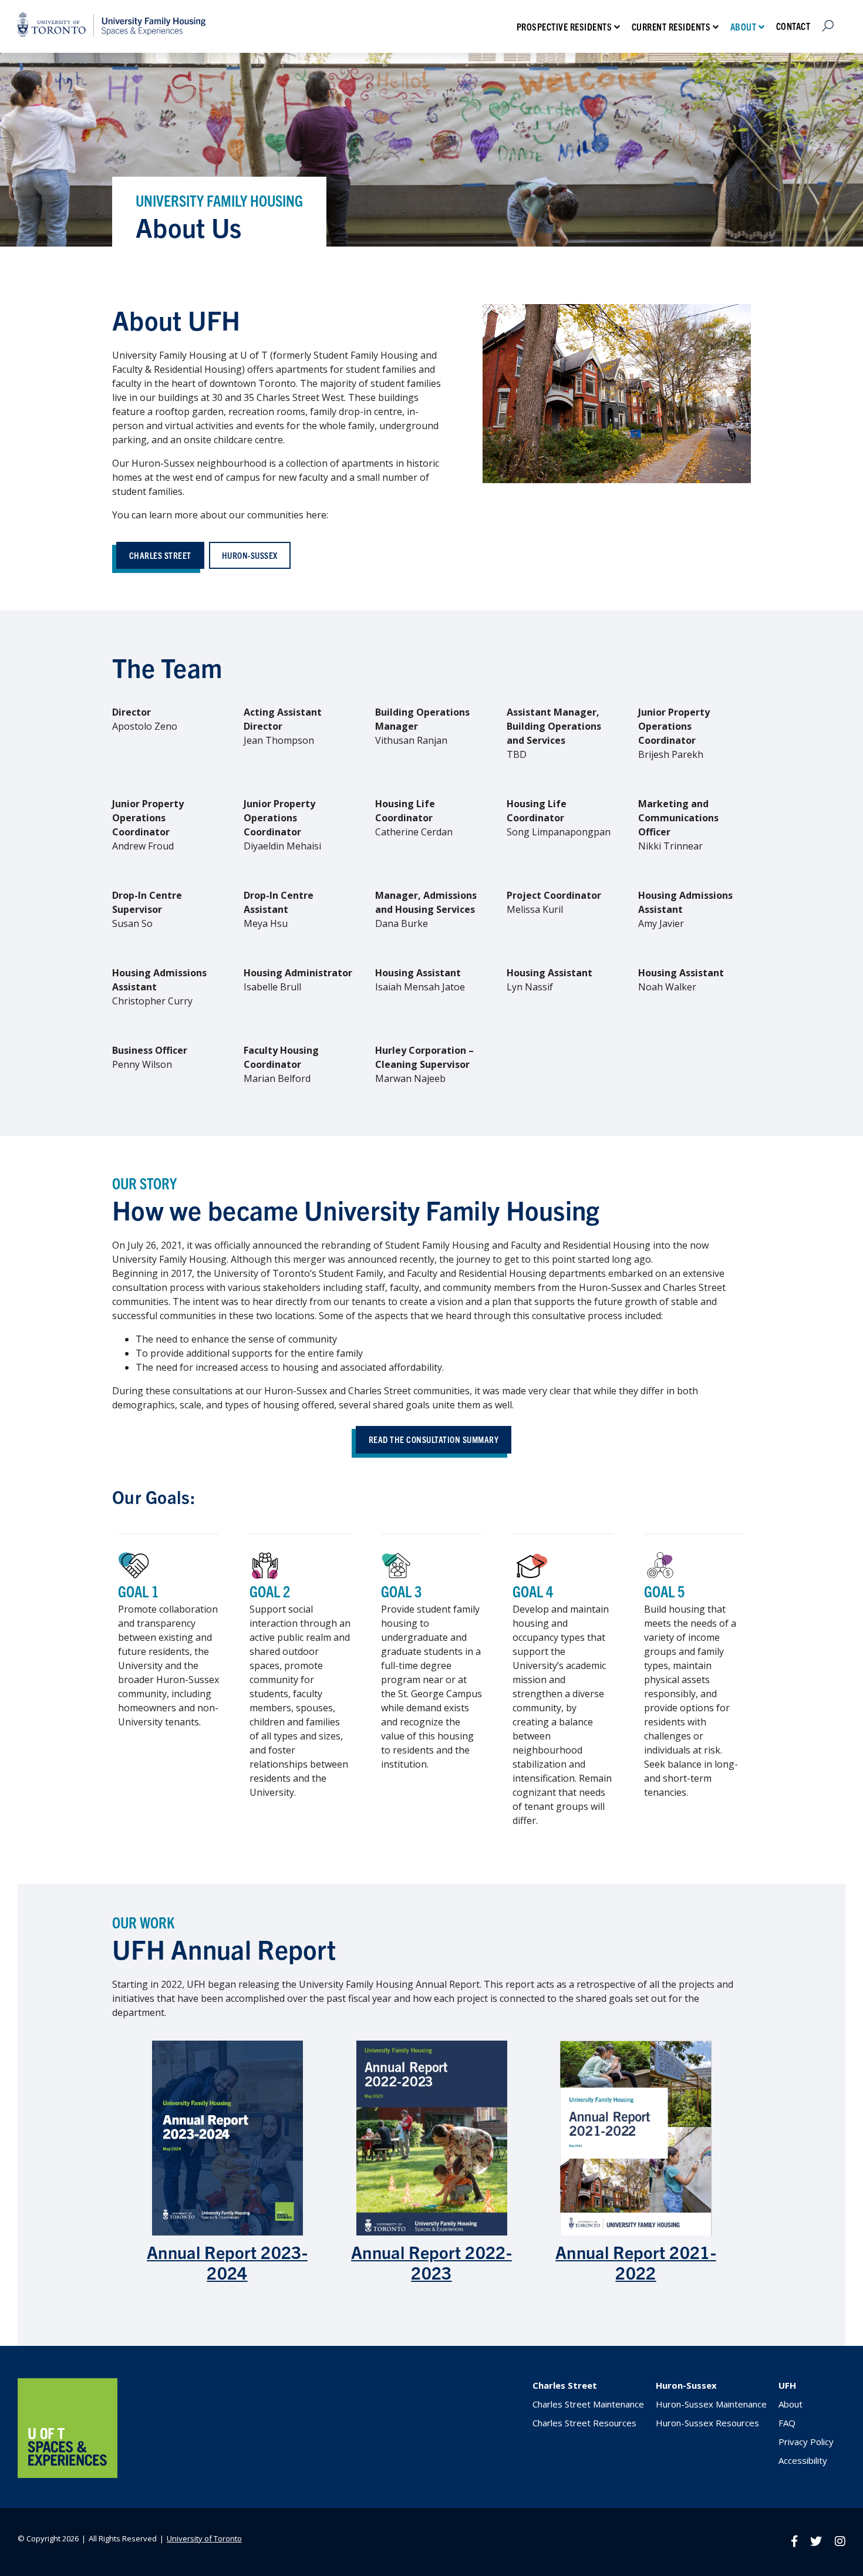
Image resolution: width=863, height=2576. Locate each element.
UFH (787, 2385)
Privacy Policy (806, 2442)
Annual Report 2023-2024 (227, 2262)
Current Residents (671, 26)
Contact (793, 26)
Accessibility (803, 2460)
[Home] (68, 2474)
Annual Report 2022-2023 (431, 2262)
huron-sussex (250, 555)
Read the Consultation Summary (434, 1439)
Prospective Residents (564, 26)
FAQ (787, 2423)
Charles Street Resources (584, 2423)
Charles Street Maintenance (588, 2404)
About (744, 26)
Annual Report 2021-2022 (636, 2262)
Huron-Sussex (686, 2385)
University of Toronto (204, 2538)
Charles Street (565, 2385)
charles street (160, 555)
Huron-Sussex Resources (707, 2423)
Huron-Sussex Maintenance (711, 2404)
